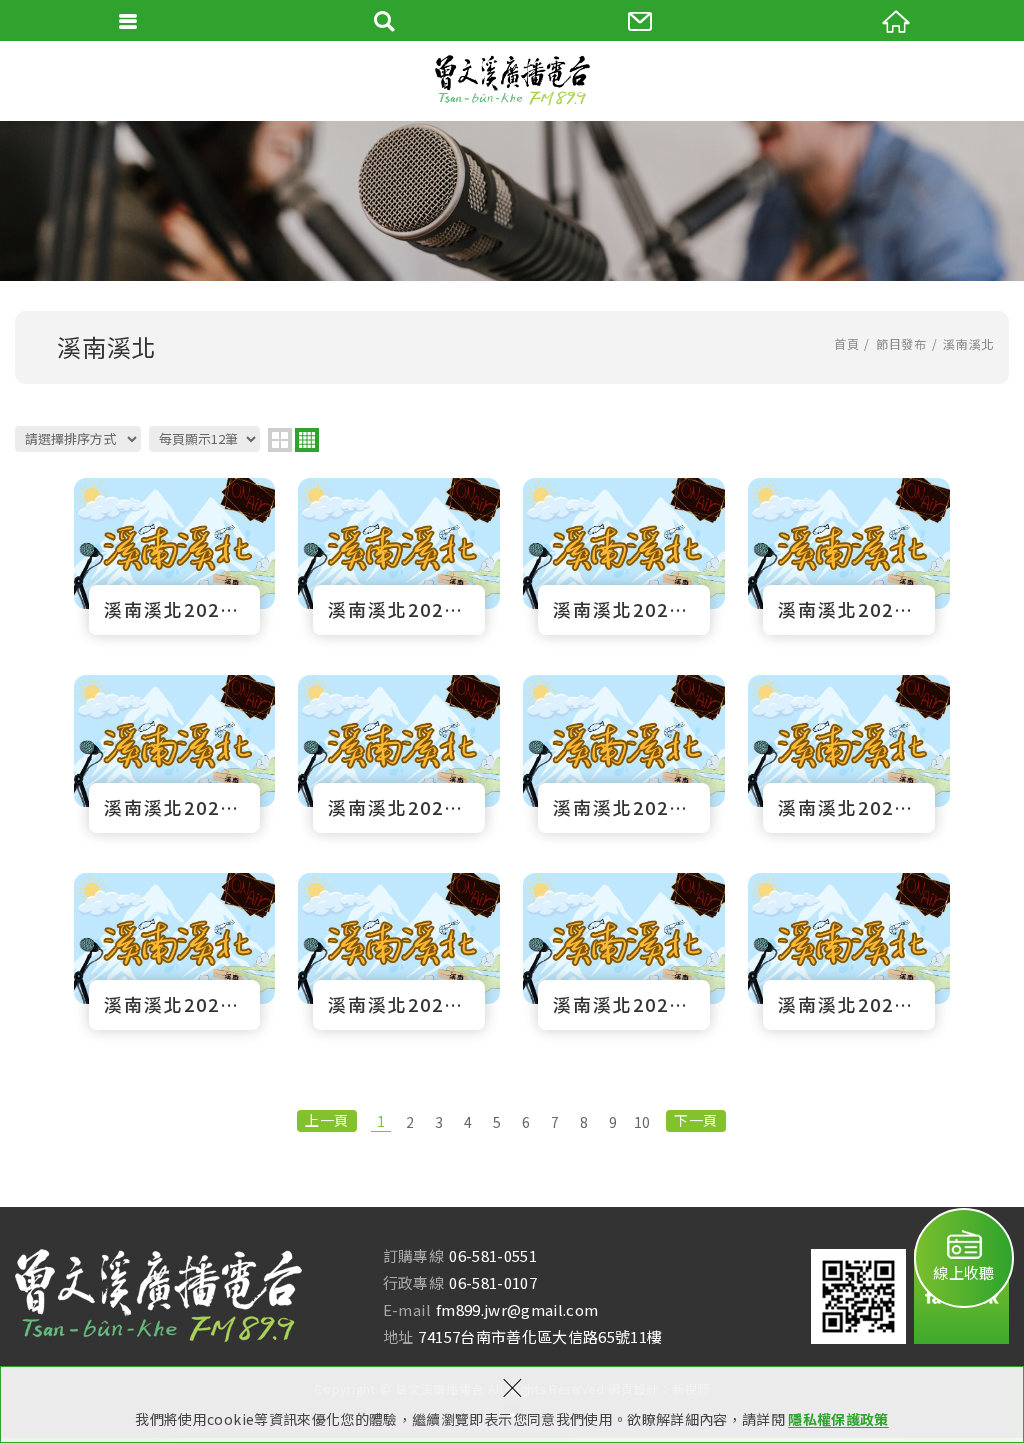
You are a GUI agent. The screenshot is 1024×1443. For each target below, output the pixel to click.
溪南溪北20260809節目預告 (624, 557)
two (280, 440)
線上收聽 (963, 1272)
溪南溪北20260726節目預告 (175, 754)
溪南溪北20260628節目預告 (175, 952)
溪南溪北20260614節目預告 (624, 952)
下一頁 (695, 1120)
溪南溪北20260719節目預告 (399, 754)
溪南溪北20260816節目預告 (399, 557)
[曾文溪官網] (512, 80)
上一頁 (326, 1120)
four (307, 440)
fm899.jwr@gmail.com (517, 1309)
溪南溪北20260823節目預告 (175, 557)
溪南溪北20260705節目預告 (849, 754)
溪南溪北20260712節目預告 (624, 754)
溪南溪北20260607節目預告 (849, 952)
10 (642, 1122)
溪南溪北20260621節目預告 (399, 952)
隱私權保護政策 (838, 1419)
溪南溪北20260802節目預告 (849, 557)
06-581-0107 (493, 1282)
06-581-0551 (493, 1255)
